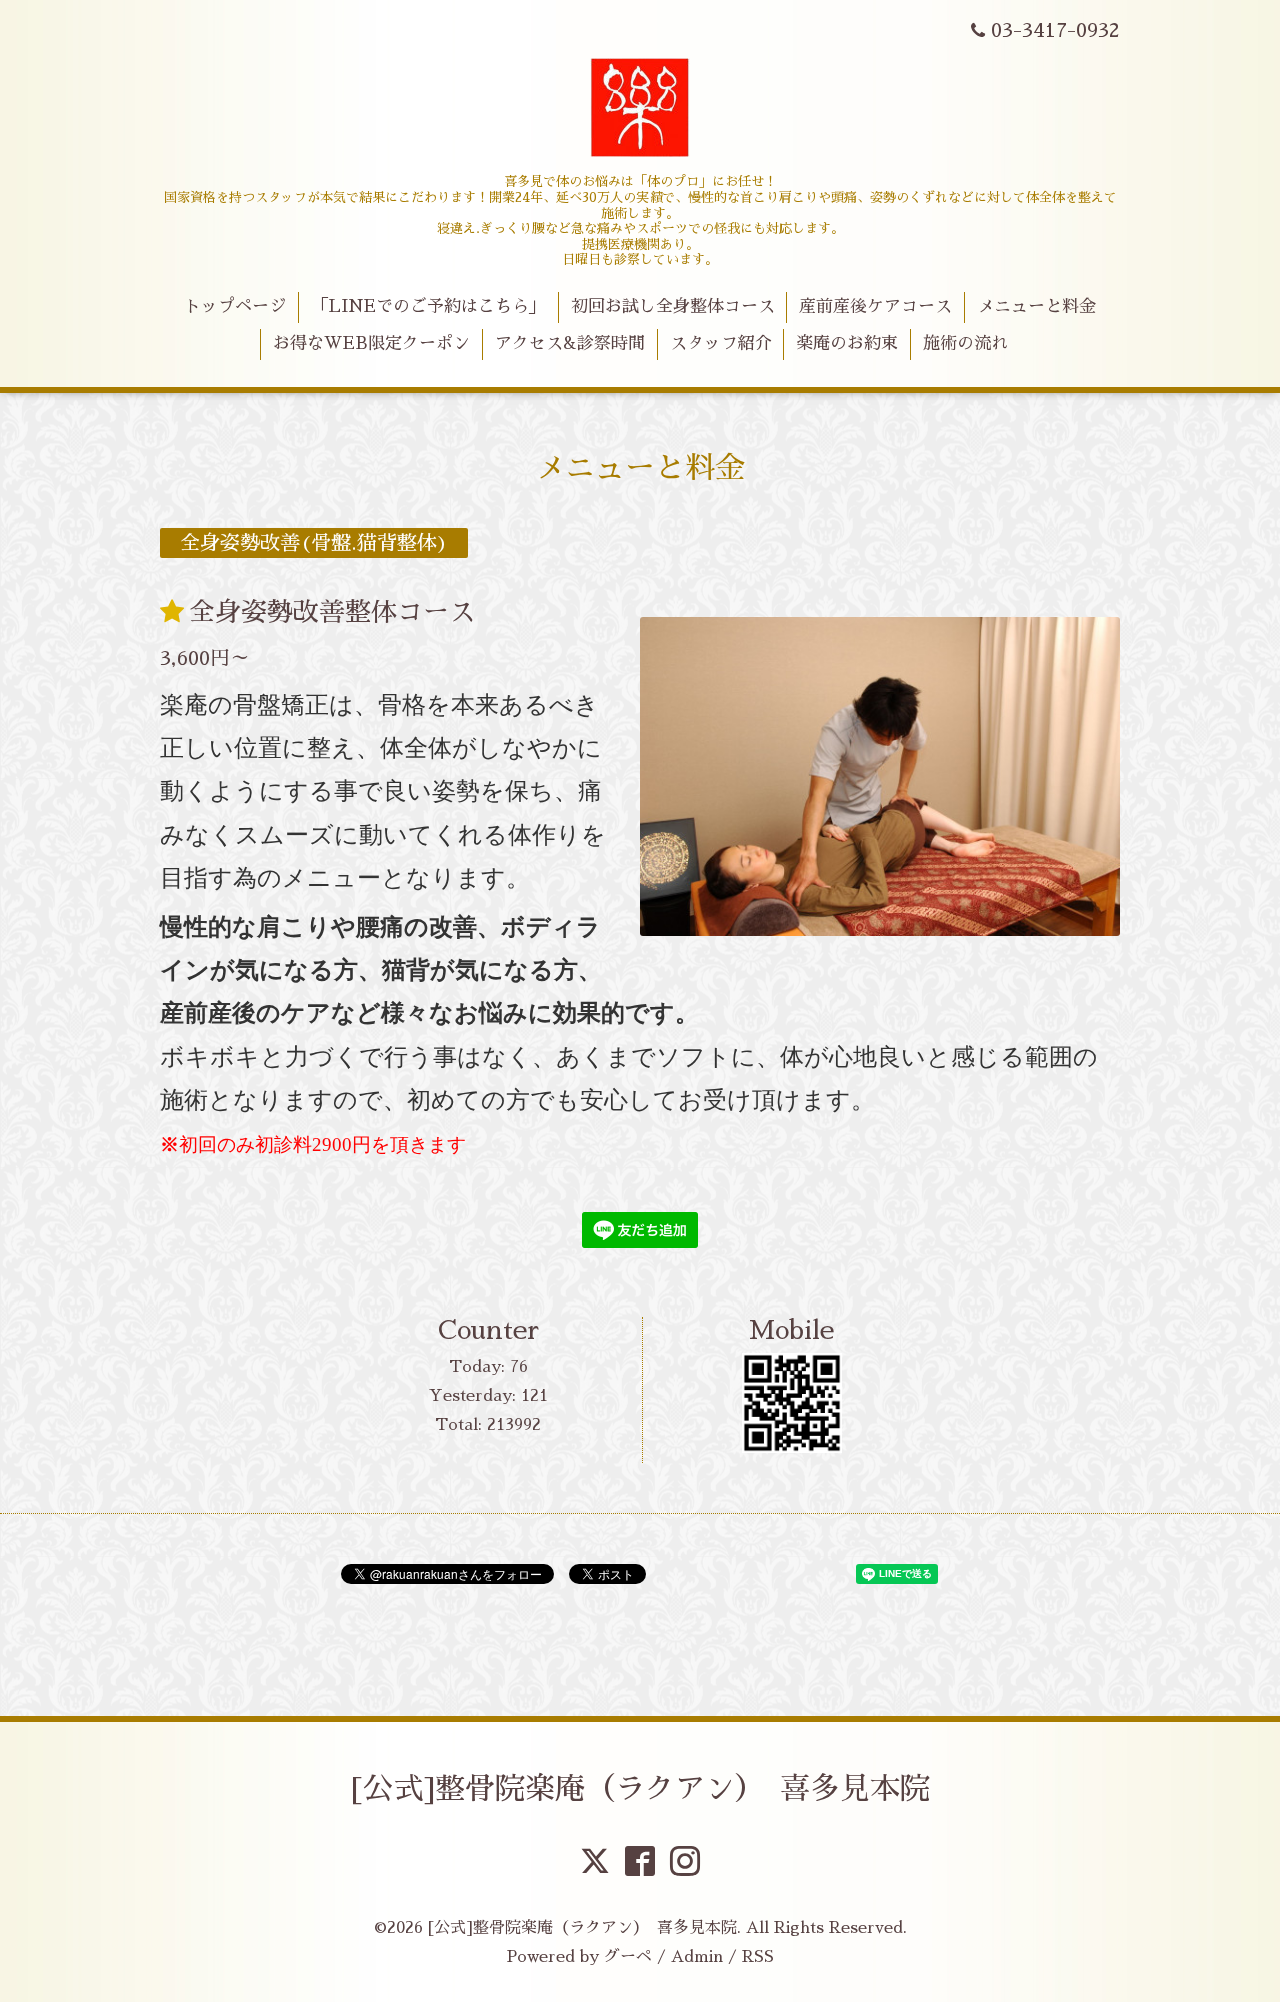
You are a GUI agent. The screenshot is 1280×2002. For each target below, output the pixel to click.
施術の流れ (965, 343)
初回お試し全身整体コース (673, 306)
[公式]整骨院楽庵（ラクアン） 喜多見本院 (640, 1789)
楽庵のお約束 (847, 343)
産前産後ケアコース (875, 306)
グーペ (628, 1957)
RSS (758, 1957)
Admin (697, 1957)
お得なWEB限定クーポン (371, 343)
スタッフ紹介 (721, 343)
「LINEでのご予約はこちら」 (428, 306)
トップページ (235, 306)
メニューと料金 (1036, 306)
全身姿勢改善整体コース (332, 612)
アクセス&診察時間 (570, 343)
